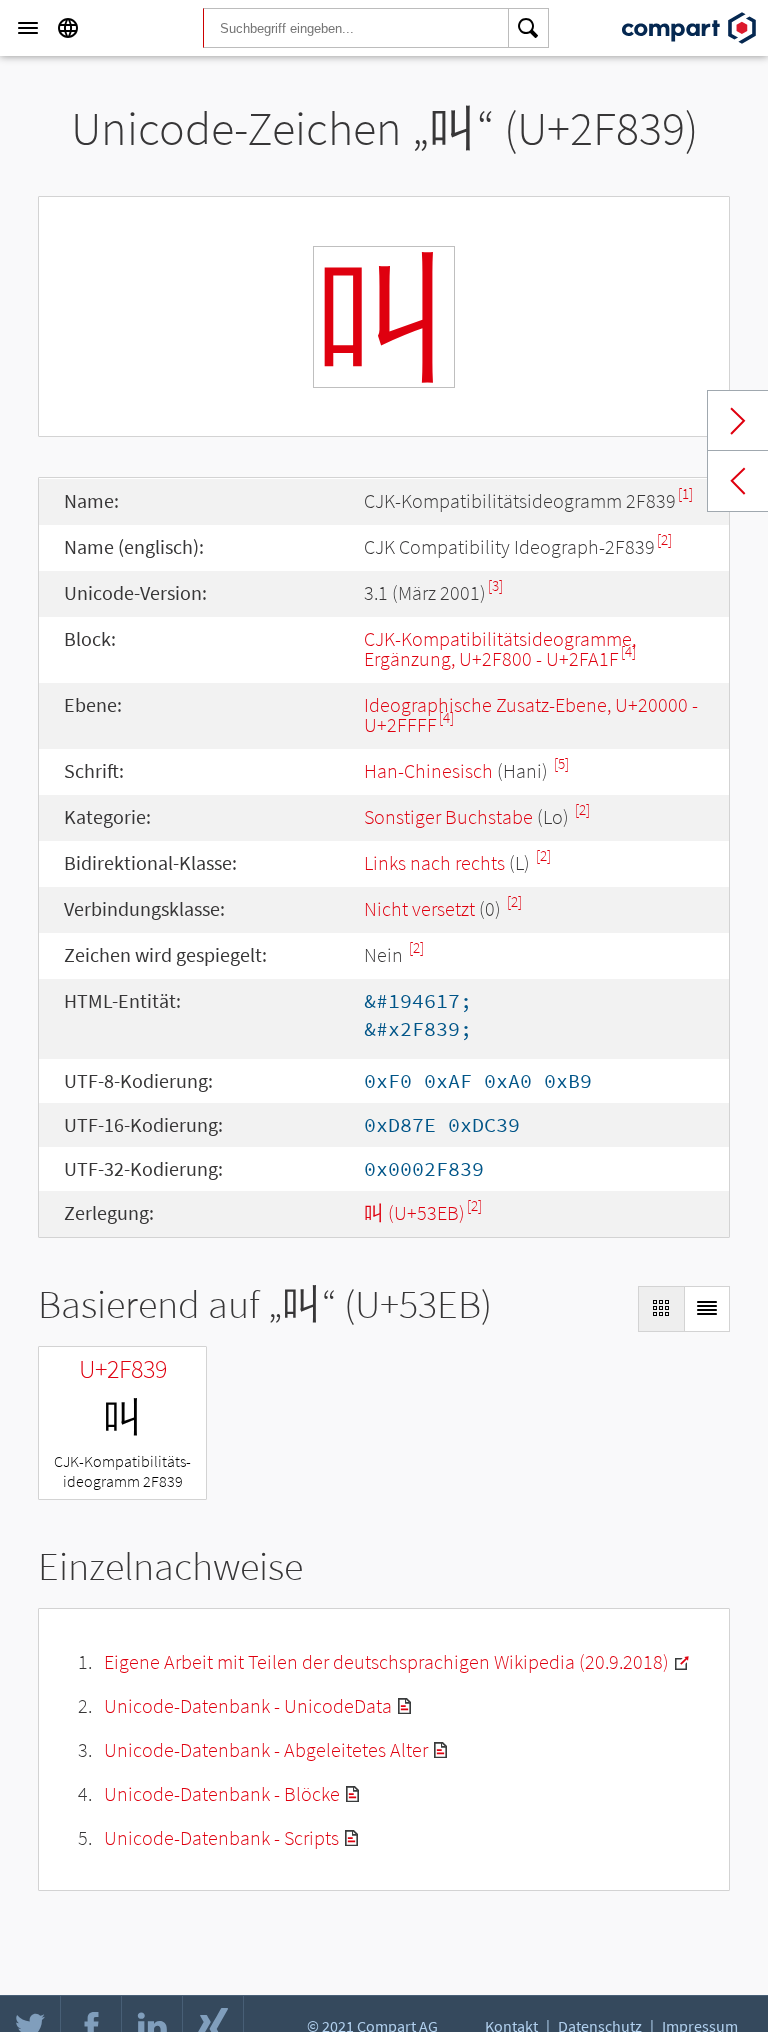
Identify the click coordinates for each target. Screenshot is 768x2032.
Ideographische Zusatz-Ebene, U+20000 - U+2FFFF (531, 714)
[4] (628, 651)
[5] (561, 763)
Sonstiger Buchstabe (448, 816)
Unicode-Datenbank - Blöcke (222, 1793)
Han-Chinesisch (428, 770)
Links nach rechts (434, 862)
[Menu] (28, 28)
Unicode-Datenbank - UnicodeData (248, 1705)
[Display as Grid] (661, 1309)
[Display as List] (707, 1309)
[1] (685, 493)
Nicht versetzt (419, 908)
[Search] (529, 28)
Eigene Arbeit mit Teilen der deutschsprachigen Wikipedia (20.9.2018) (386, 1661)
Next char (738, 421)
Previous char (738, 481)
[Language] (68, 28)
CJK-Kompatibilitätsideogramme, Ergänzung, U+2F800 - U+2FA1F (500, 648)
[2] (664, 539)
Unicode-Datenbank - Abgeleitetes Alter (266, 1749)
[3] (495, 585)
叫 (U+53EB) (414, 1212)
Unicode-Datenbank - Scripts (221, 1837)
